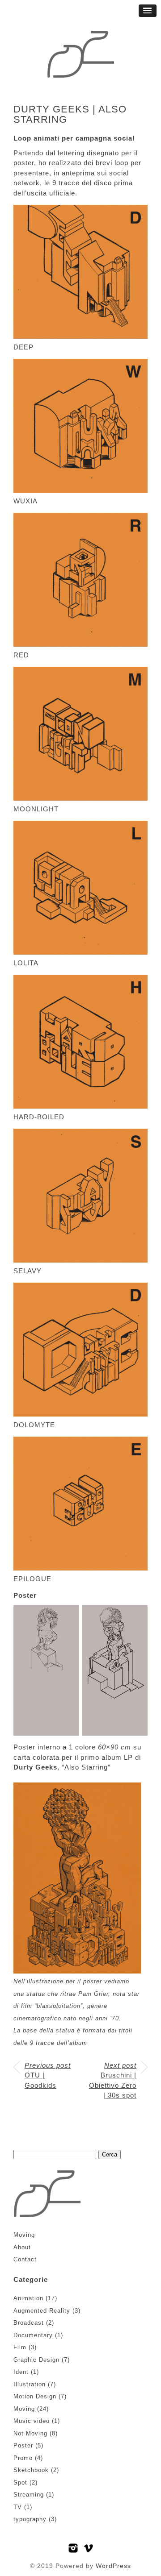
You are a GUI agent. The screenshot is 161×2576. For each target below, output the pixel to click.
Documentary (33, 2335)
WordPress (113, 2566)
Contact (25, 2259)
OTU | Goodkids (48, 2075)
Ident (21, 2372)
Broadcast (29, 2323)
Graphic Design (36, 2360)
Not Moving (30, 2433)
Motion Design (35, 2396)
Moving (24, 2235)
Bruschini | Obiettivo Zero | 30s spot (113, 2080)
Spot (20, 2483)
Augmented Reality (42, 2311)
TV (18, 2507)
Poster (23, 2445)
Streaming (29, 2495)
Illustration (30, 2384)
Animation (28, 2298)
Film (20, 2347)
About (22, 2247)
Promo (23, 2458)
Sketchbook (31, 2470)
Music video (32, 2421)
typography (30, 2519)
